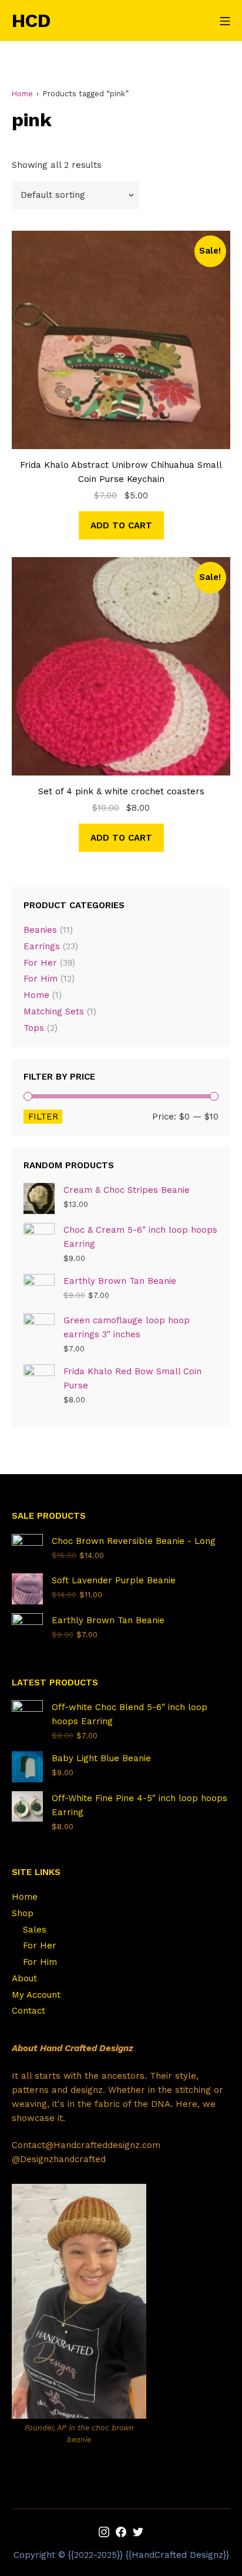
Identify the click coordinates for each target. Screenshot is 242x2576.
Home (22, 94)
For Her (40, 963)
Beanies (40, 930)
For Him (41, 979)
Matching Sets (54, 1011)
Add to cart (121, 525)
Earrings (42, 946)
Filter (43, 1117)
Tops (34, 1028)
